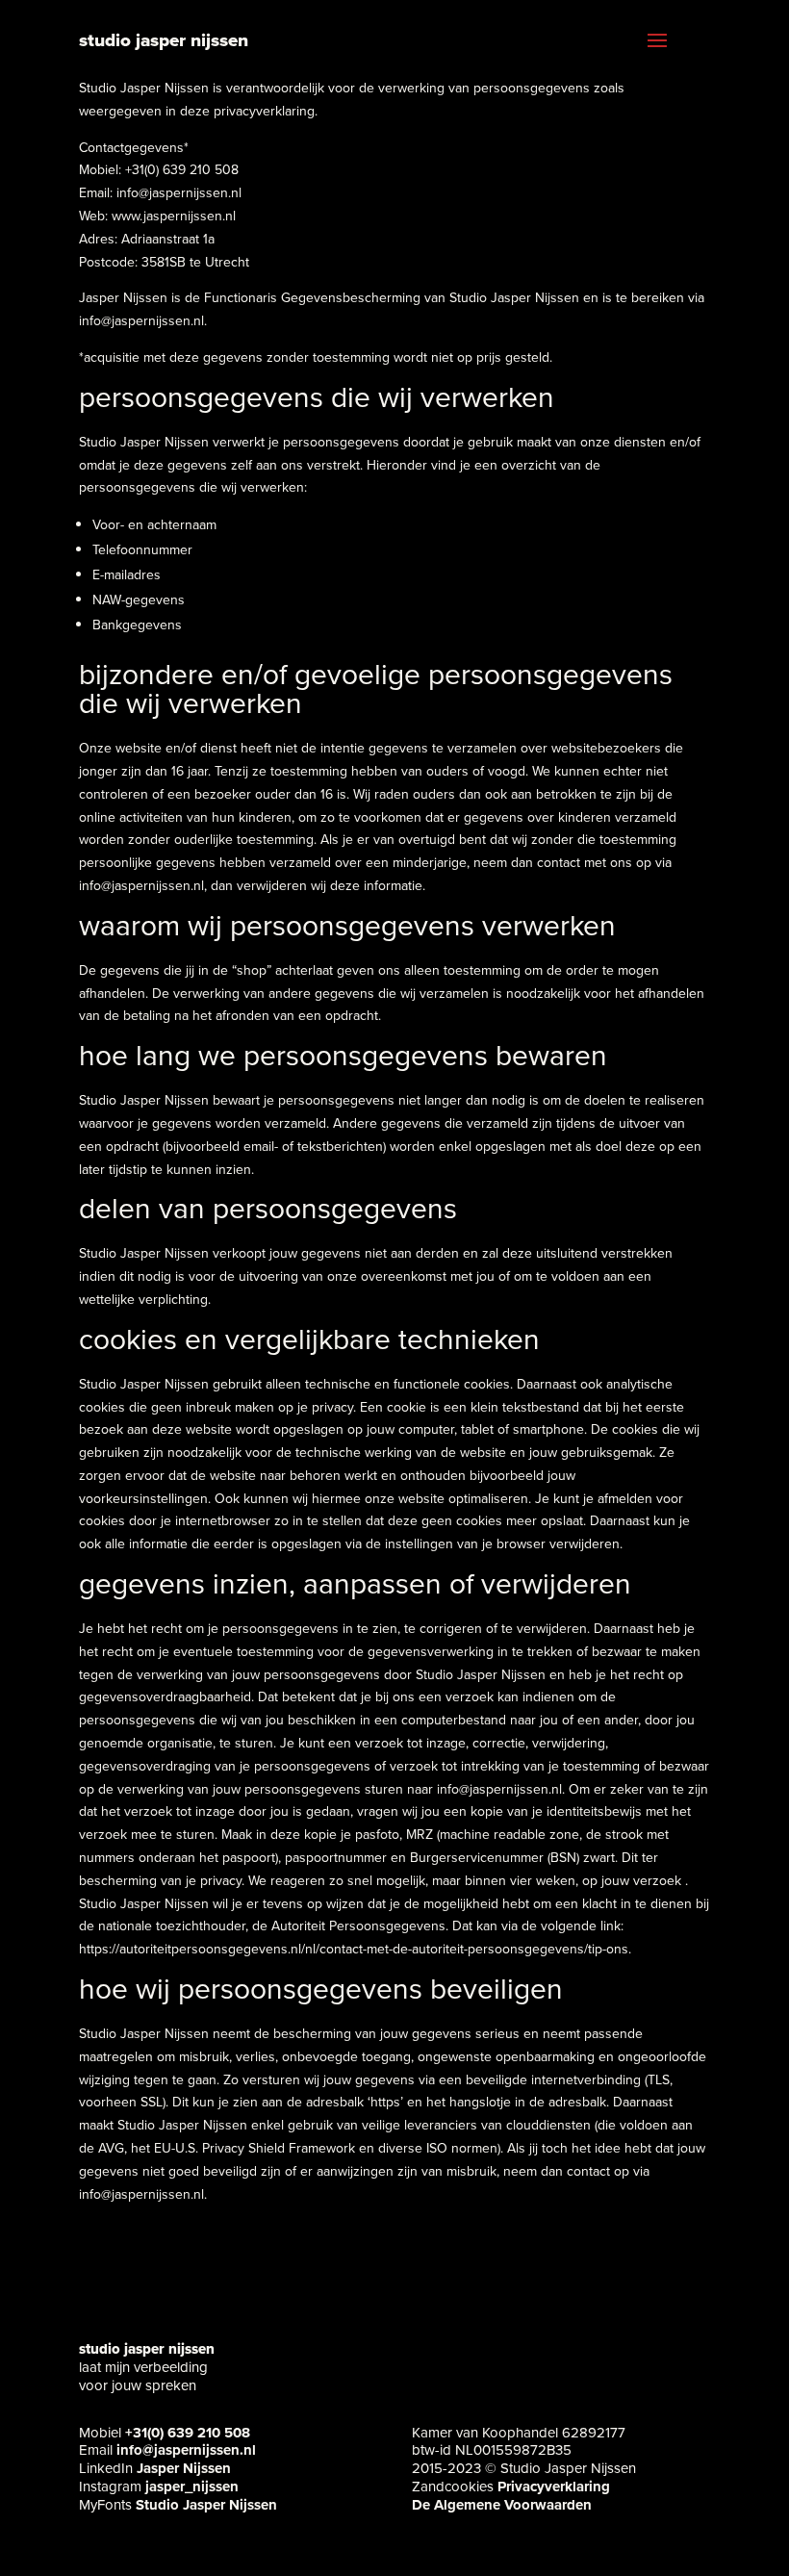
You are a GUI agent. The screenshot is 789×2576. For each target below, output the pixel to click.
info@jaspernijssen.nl (186, 2450)
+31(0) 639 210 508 (188, 2433)
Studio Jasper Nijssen (206, 2505)
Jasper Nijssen (184, 2468)
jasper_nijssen (192, 2487)
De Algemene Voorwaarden (502, 2505)
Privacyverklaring (554, 2487)
